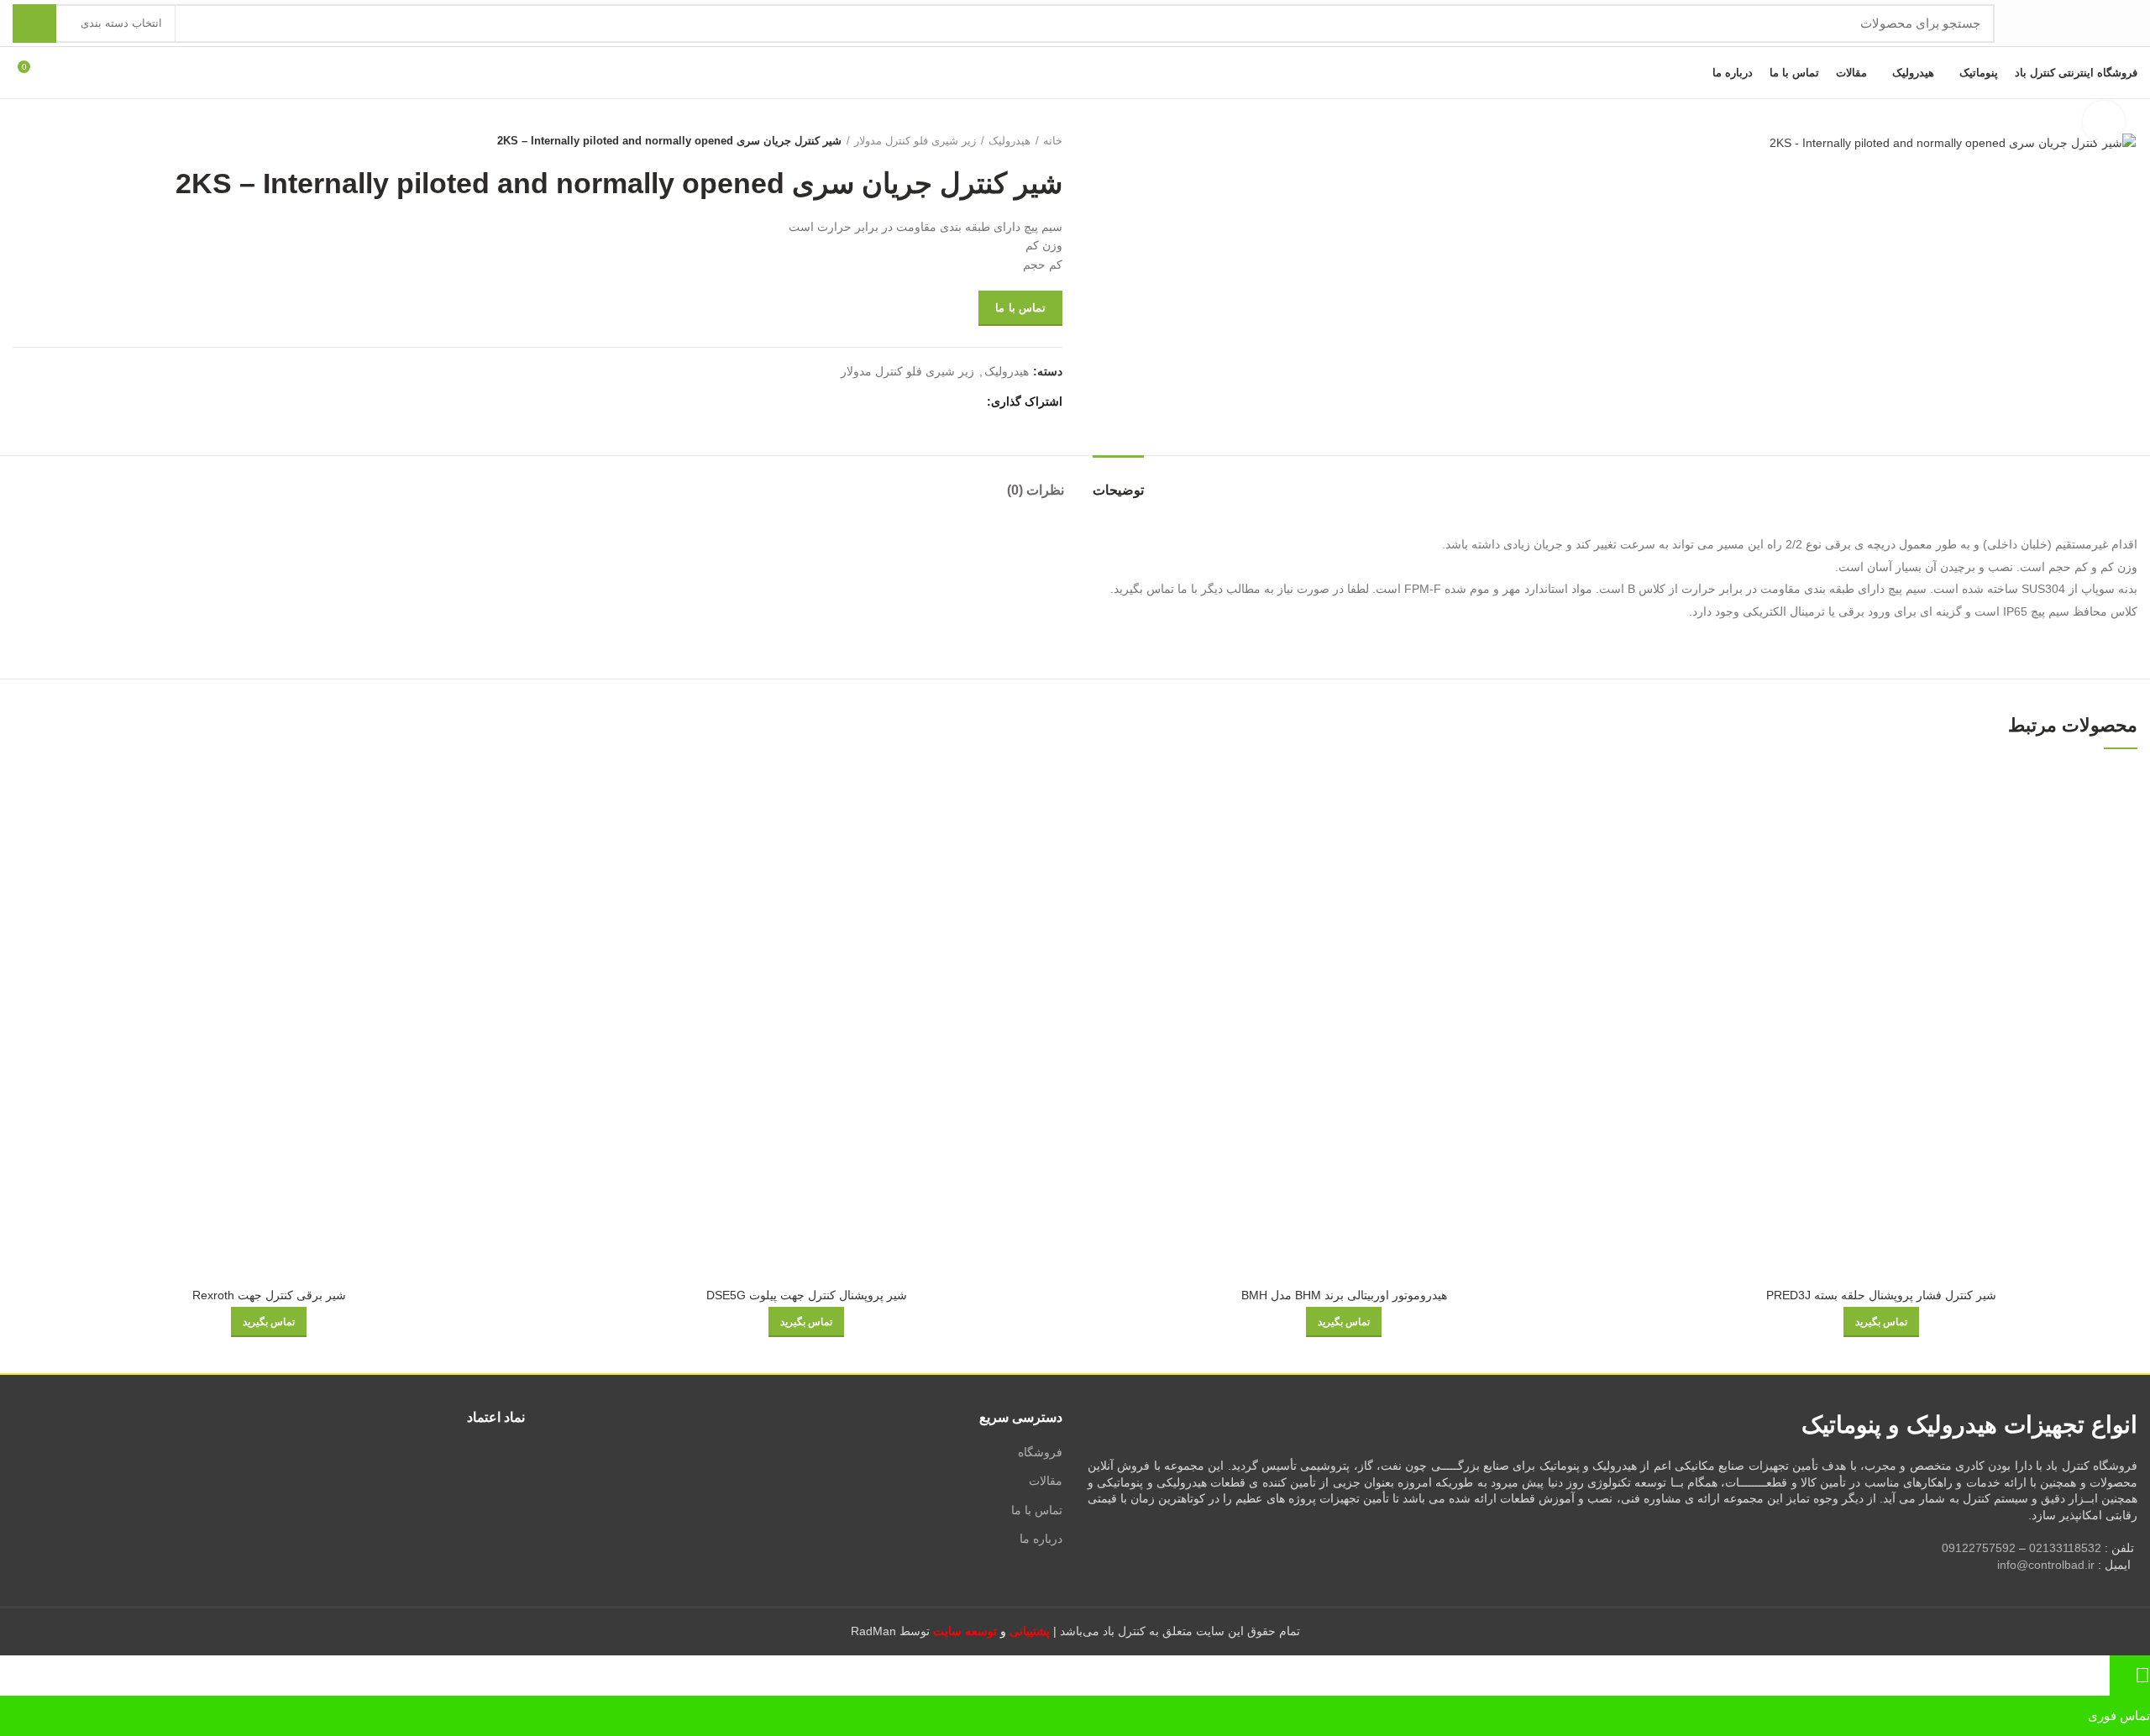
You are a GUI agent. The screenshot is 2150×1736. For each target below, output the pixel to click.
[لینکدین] (912, 402)
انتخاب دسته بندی (121, 23)
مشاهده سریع (1638, 794)
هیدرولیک (1009, 141)
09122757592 (1979, 1548)
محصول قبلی (55, 141)
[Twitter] (950, 402)
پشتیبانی (1030, 1631)
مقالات (1046, 1481)
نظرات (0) (1036, 490)
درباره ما (1041, 1539)
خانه (1053, 141)
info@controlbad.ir (2046, 1565)
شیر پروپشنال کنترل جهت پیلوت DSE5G (807, 1295)
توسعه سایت (965, 1631)
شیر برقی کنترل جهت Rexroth (269, 1295)
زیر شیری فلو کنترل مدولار (915, 141)
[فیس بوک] (970, 402)
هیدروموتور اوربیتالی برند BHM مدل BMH (1344, 1295)
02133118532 (2065, 1548)
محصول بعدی (21, 141)
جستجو (34, 24)
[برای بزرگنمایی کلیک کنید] (2104, 122)
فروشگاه (1040, 1452)
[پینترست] (931, 402)
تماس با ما (1020, 308)
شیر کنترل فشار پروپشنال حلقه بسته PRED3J (1881, 1295)
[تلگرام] (892, 402)
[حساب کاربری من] (62, 73)
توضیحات (1118, 490)
